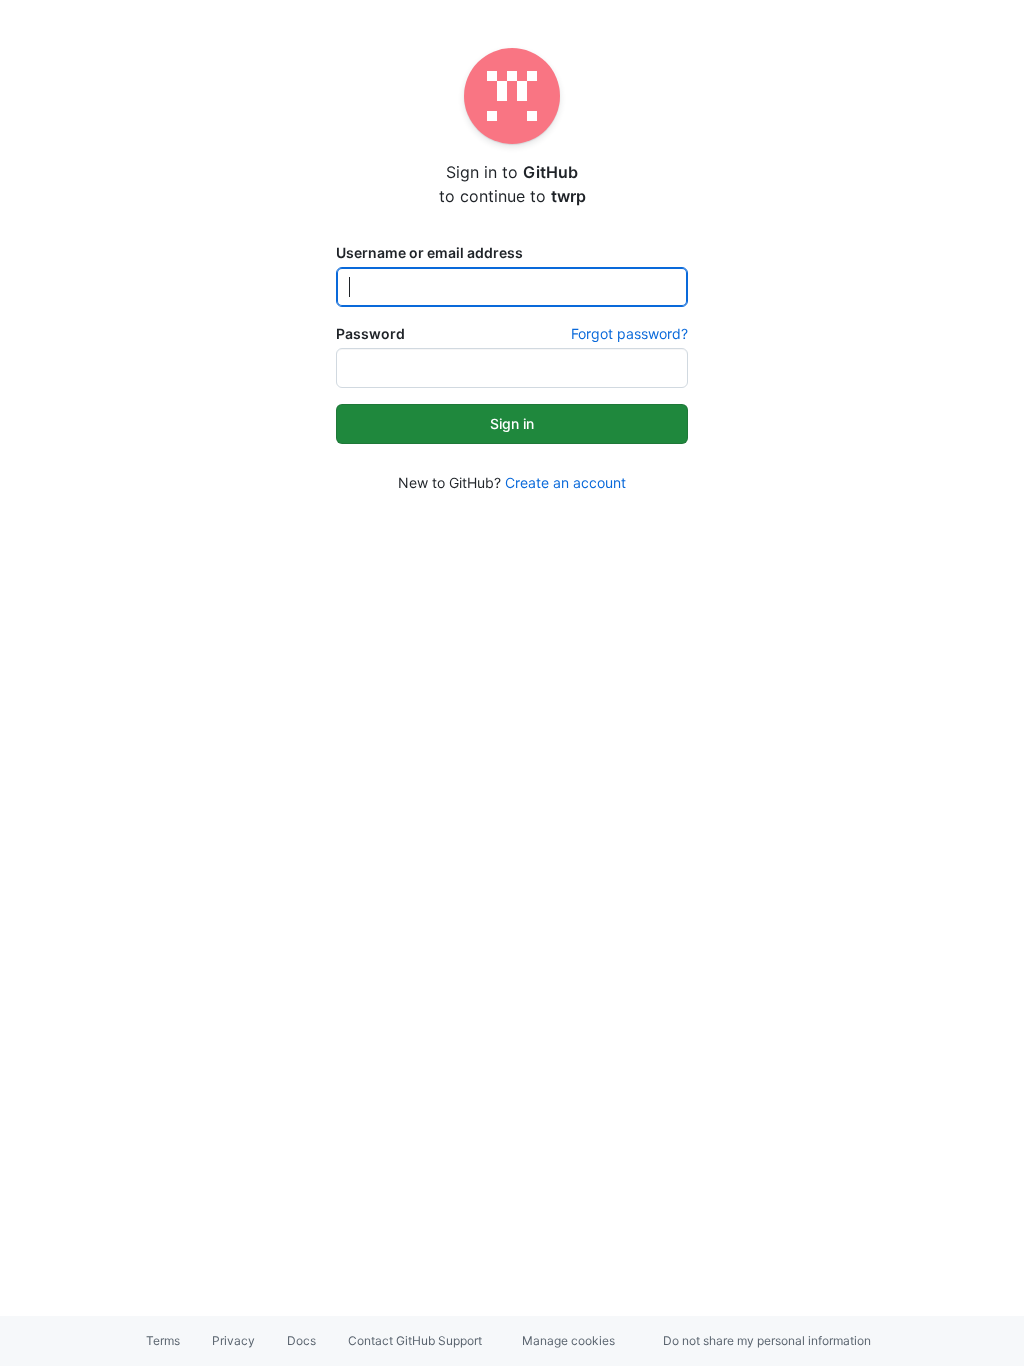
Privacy (233, 1340)
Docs (301, 1340)
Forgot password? (629, 333)
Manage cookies (568, 1340)
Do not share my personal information (767, 1340)
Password (370, 333)
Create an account (565, 482)
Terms (163, 1340)
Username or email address (429, 252)
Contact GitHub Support (415, 1340)
